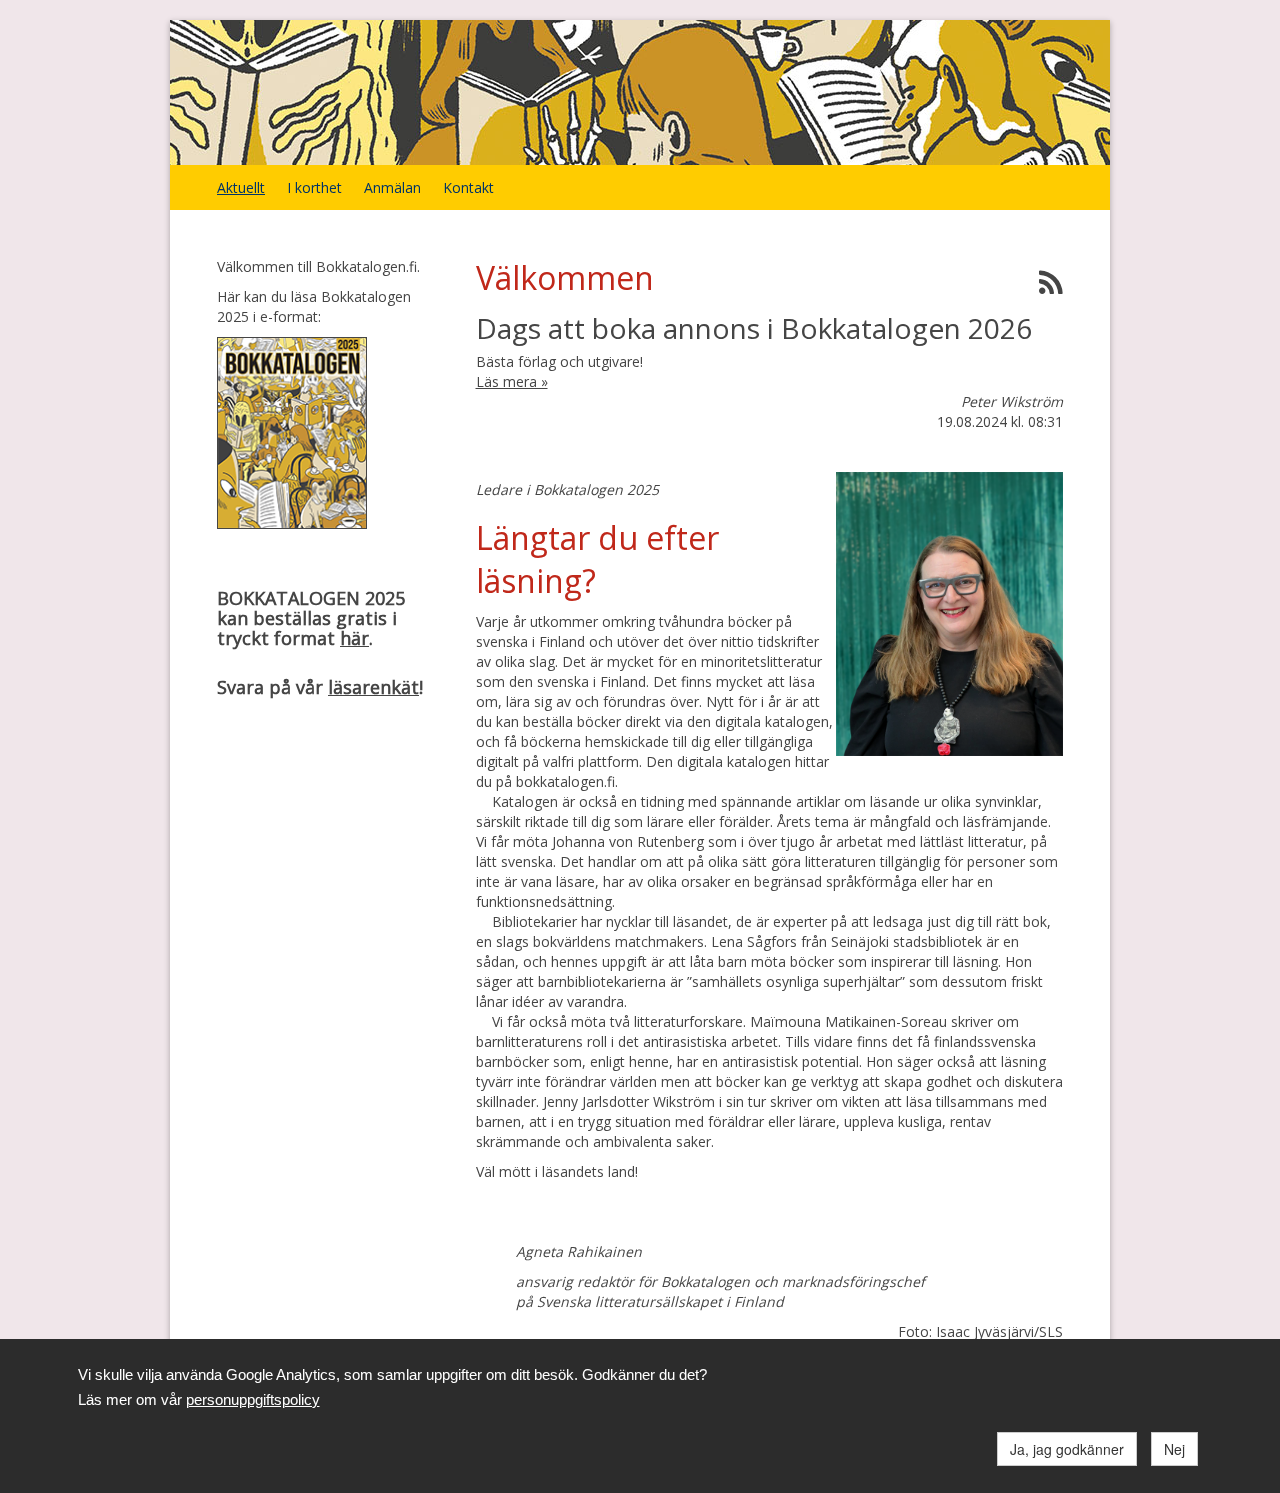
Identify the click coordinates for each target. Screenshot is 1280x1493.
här (354, 638)
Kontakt (468, 187)
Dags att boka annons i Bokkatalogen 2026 (754, 328)
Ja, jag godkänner (1067, 1449)
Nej (1174, 1449)
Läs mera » (512, 381)
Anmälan (392, 187)
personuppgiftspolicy (253, 1399)
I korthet (314, 187)
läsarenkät (373, 687)
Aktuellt (241, 187)
